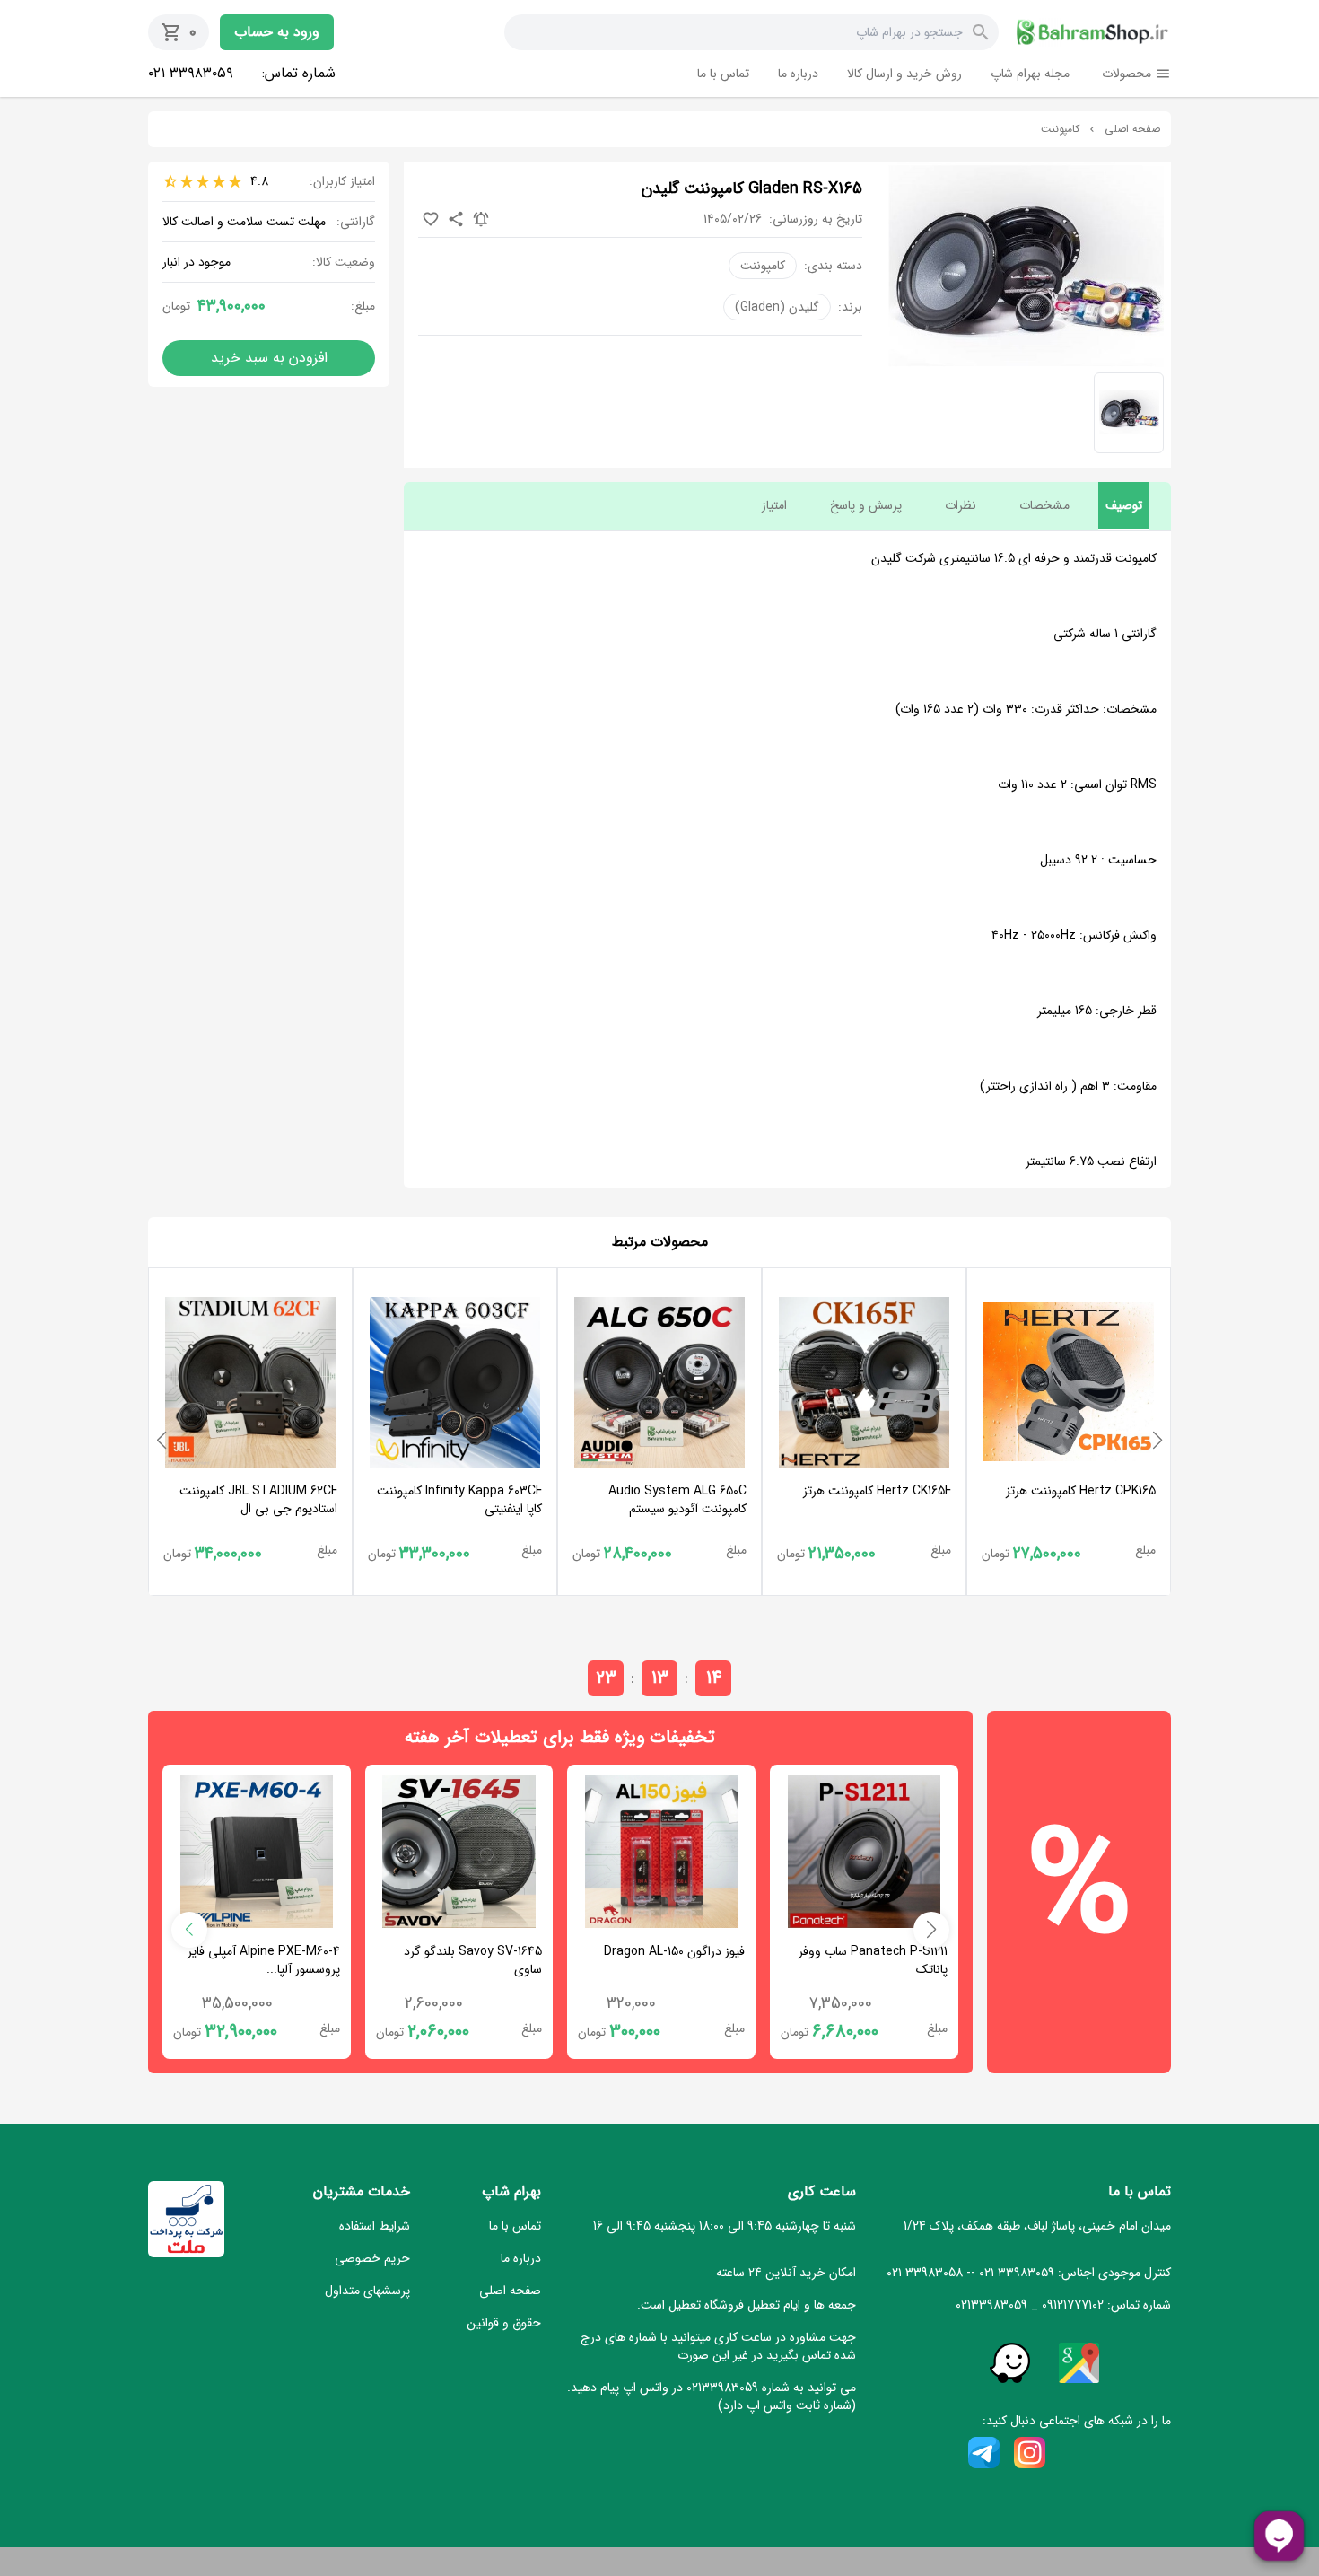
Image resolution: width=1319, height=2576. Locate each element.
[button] (1157, 1441)
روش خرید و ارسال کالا (904, 74)
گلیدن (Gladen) (777, 307)
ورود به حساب (277, 32)
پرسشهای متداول (367, 2291)
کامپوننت (1060, 129)
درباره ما (798, 74)
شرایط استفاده (375, 2226)
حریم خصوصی (372, 2258)
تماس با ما (723, 74)
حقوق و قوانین (504, 2323)
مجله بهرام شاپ (1030, 74)
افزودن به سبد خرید (269, 358)
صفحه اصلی (1132, 129)
